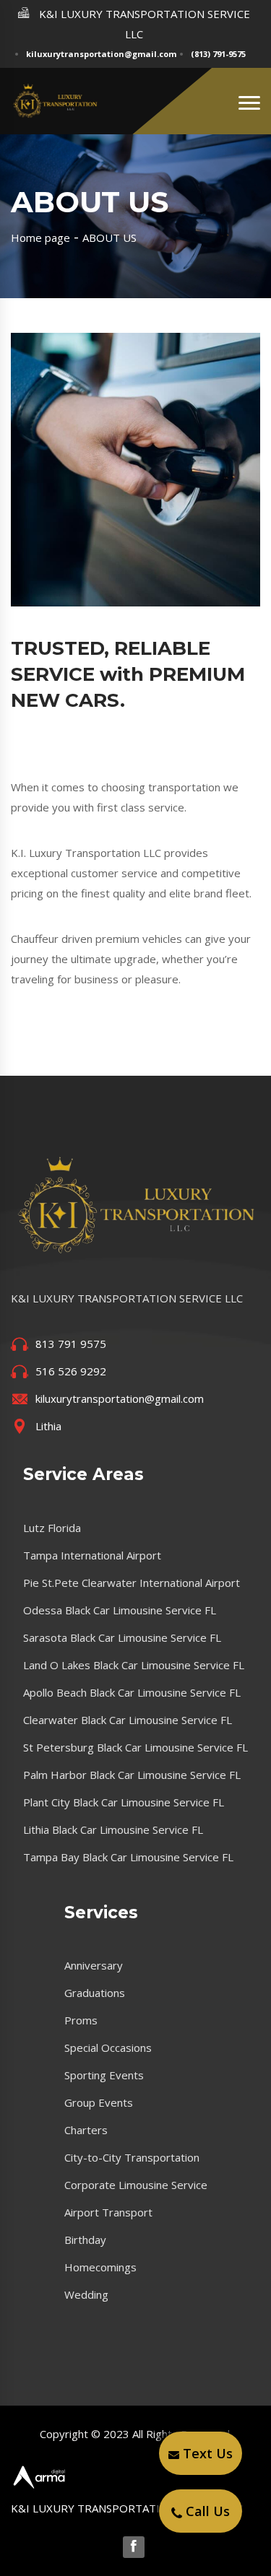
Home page (40, 238)
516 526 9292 (71, 1371)
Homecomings (100, 2267)
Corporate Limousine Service (136, 2185)
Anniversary (94, 1965)
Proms (81, 2020)
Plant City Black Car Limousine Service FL (124, 1802)
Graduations (95, 1993)
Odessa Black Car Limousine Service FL (120, 1610)
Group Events (99, 2102)
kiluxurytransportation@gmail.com (101, 54)
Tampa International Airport (92, 1555)
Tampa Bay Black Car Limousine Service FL (128, 1857)
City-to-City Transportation (132, 2157)
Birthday (85, 2240)
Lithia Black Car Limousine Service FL (113, 1829)
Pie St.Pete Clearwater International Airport (132, 1583)
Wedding (86, 2294)
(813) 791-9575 (218, 54)
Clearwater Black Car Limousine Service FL (128, 1720)
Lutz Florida (52, 1528)
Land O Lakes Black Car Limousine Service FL (134, 1665)
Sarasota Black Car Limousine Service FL (122, 1637)
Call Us (208, 2511)
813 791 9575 (71, 1344)
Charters (86, 2130)
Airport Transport (108, 2212)
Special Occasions (108, 2048)
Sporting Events (104, 2075)
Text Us (208, 2453)
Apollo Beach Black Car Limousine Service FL (132, 1692)
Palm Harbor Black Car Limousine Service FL (132, 1775)
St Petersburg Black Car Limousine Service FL (135, 1747)
